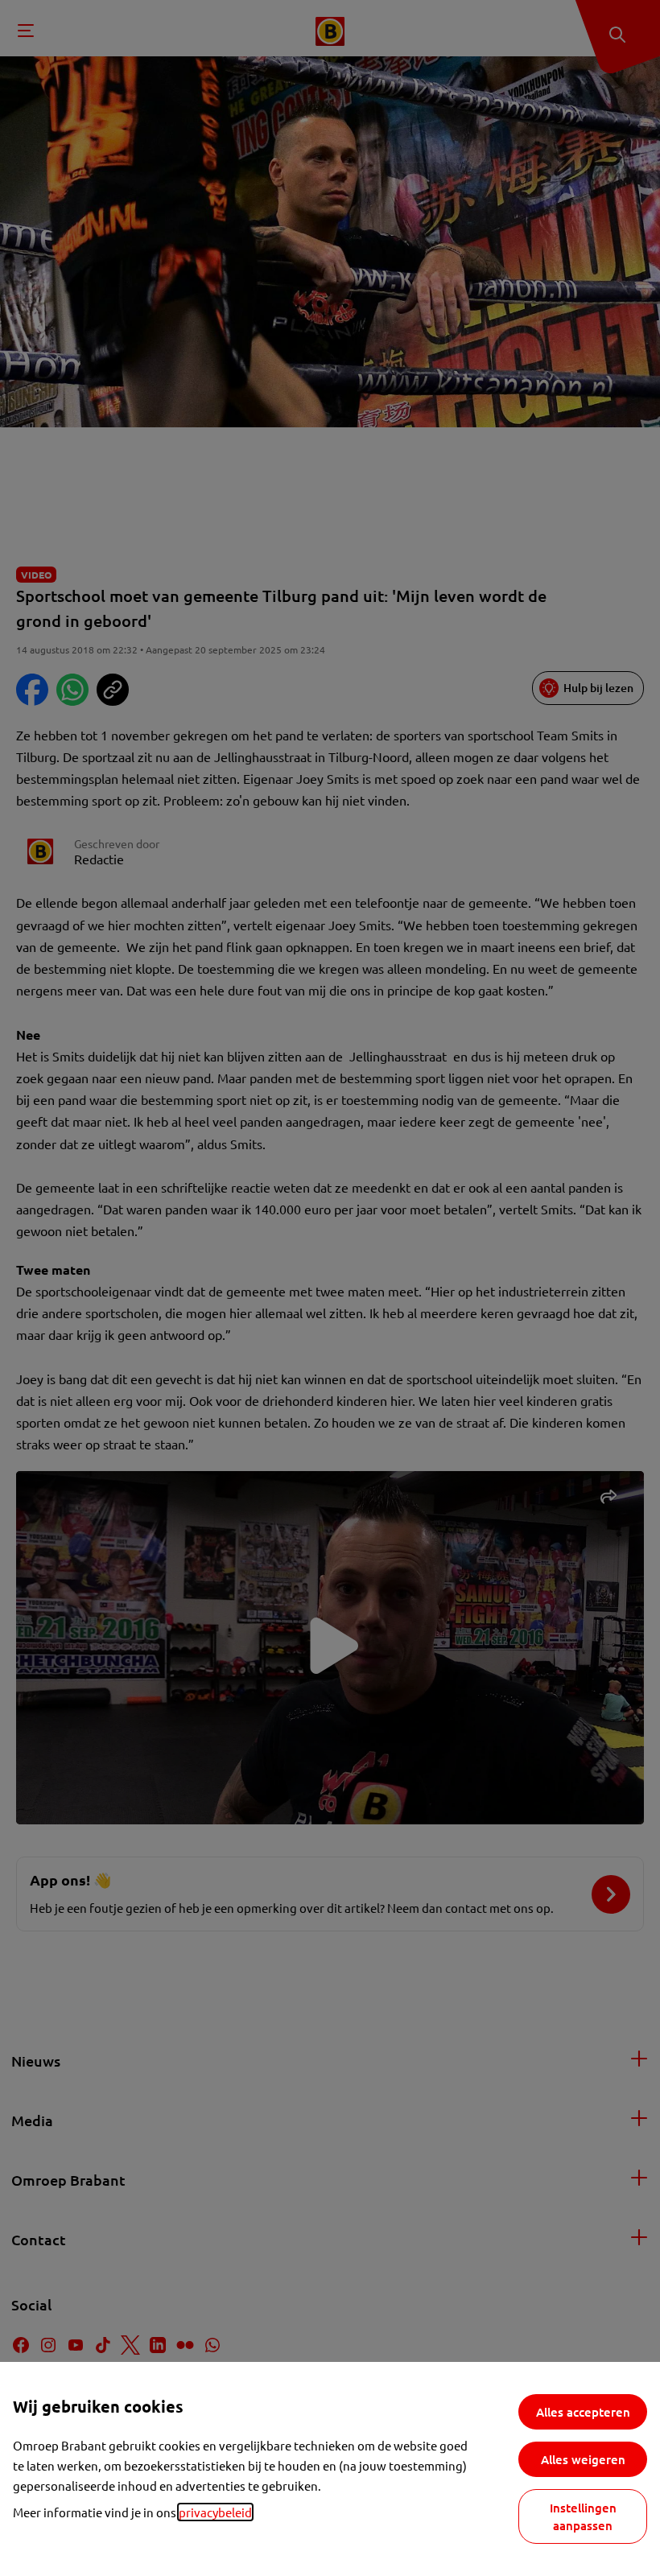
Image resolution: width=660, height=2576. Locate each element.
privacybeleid (215, 2512)
